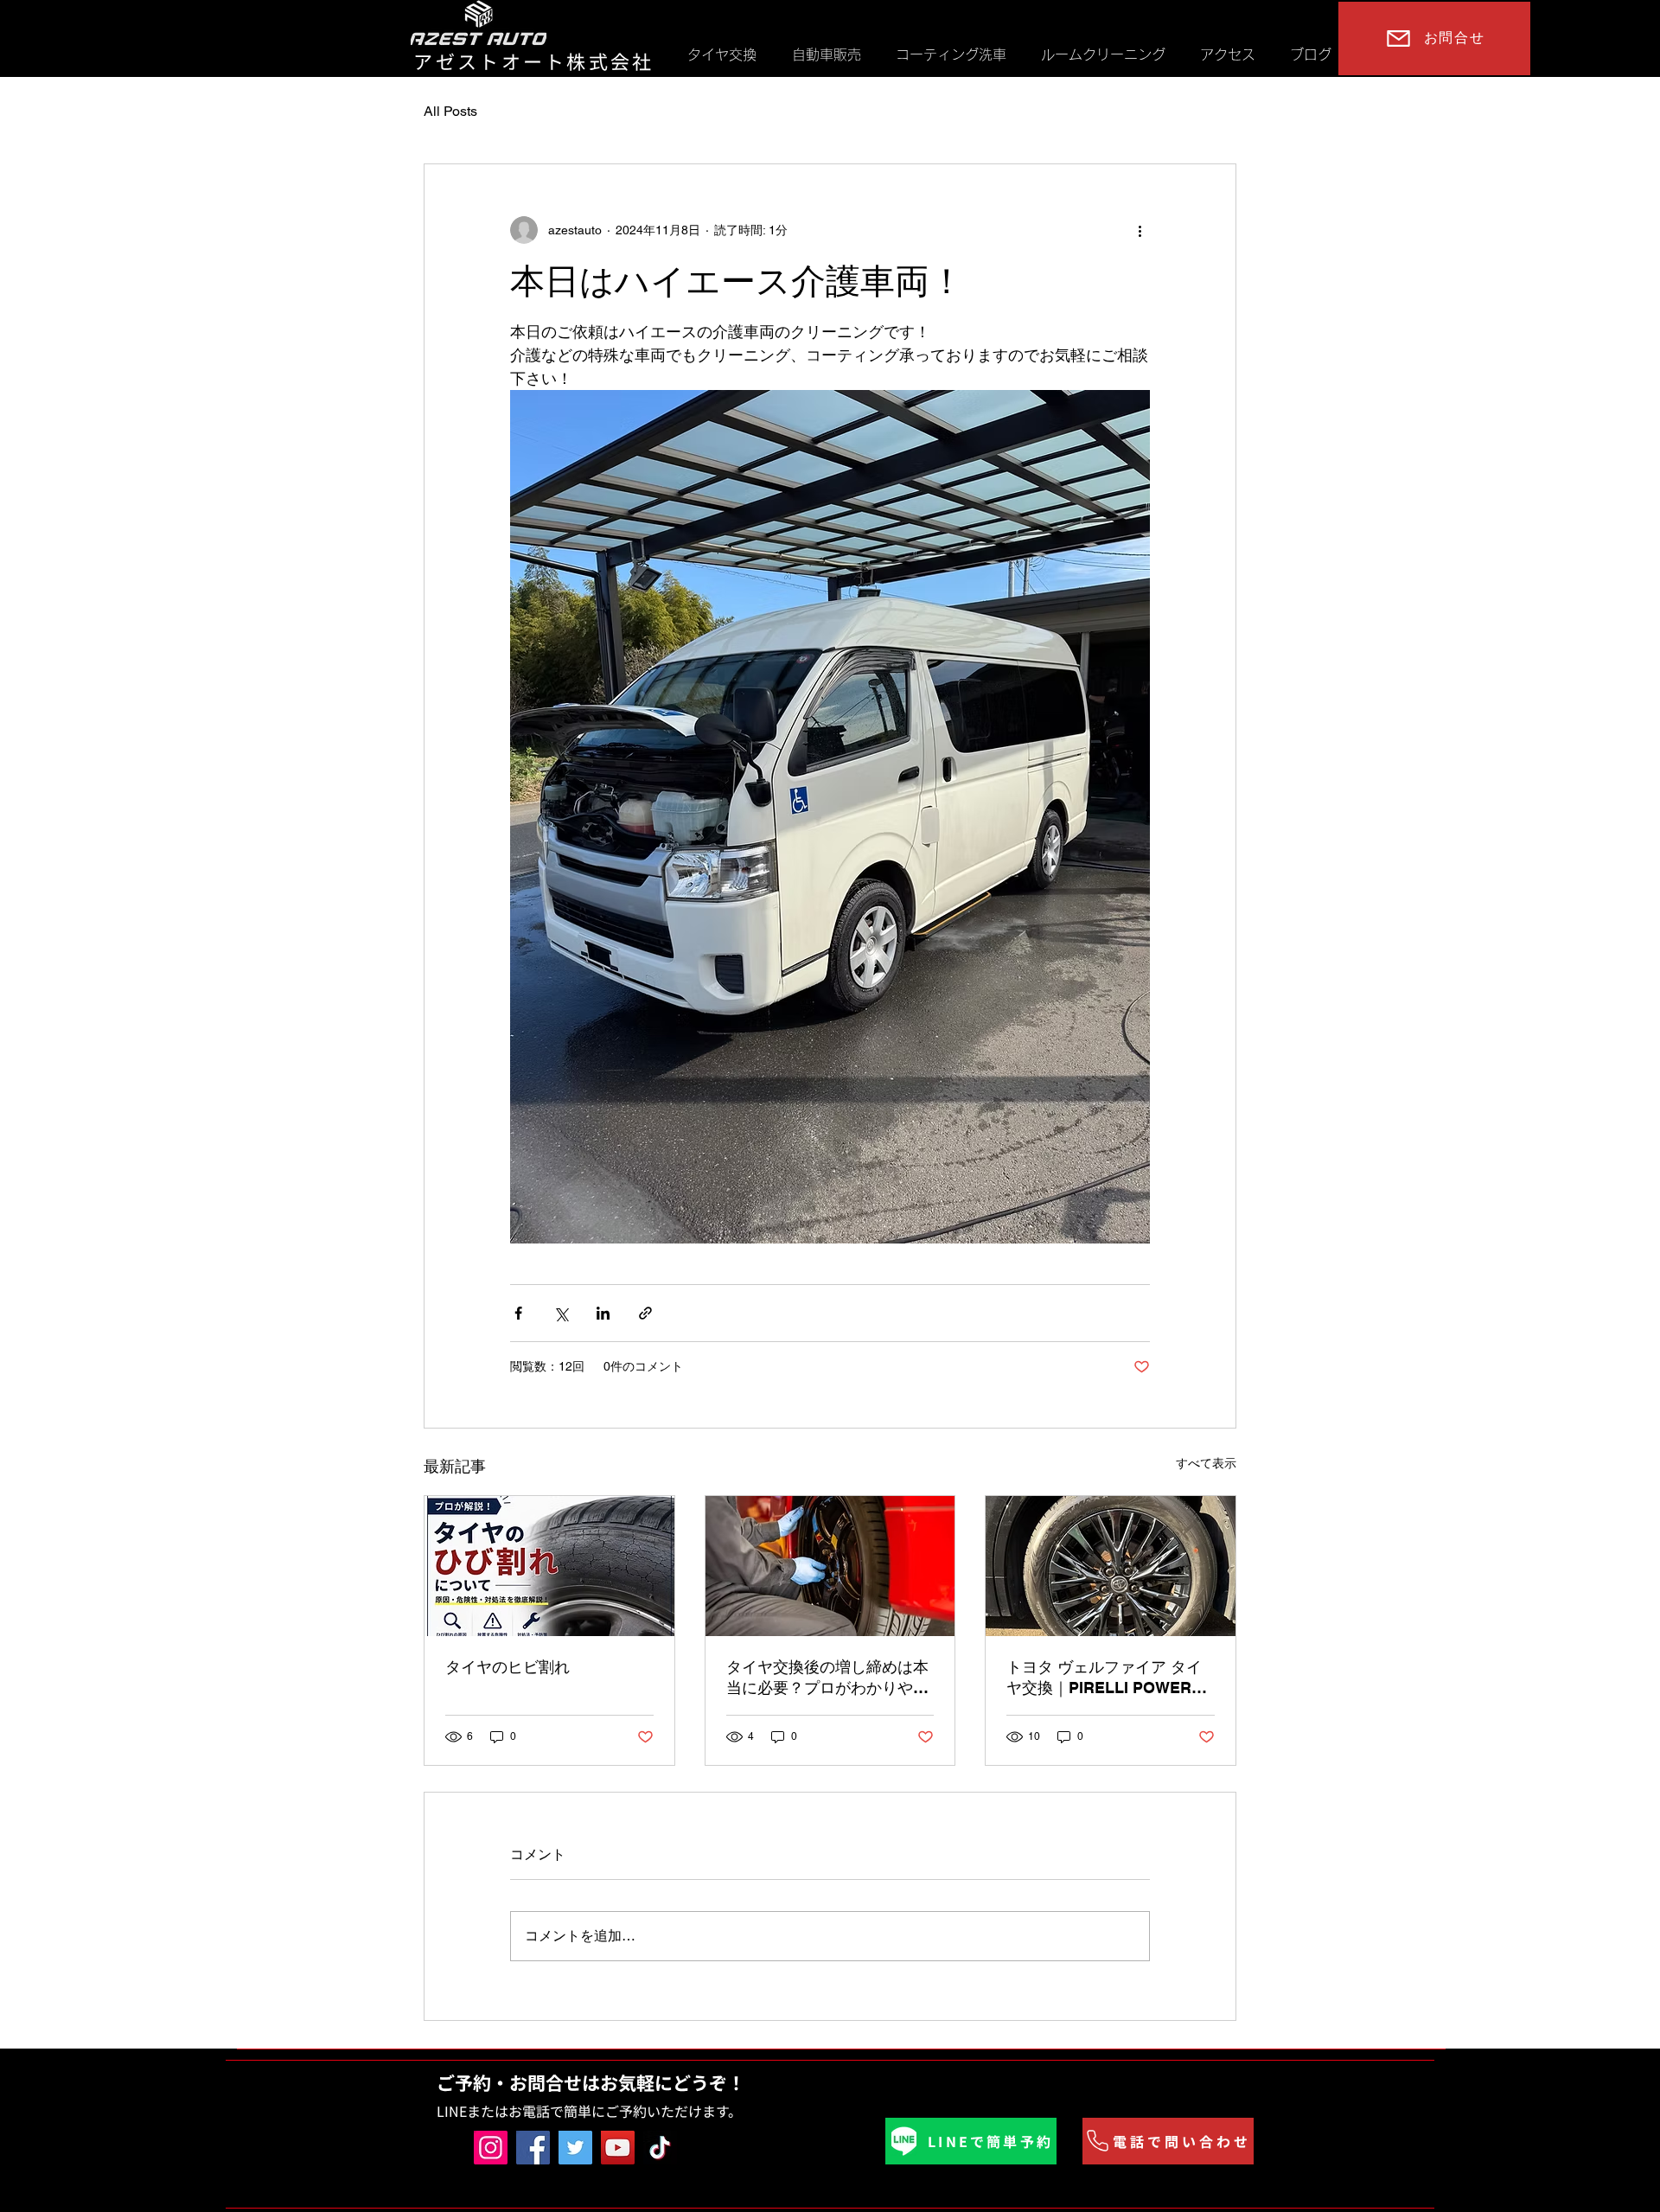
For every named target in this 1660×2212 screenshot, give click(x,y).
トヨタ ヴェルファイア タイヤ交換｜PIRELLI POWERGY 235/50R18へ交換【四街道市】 (1110, 1678)
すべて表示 (1206, 1463)
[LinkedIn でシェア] (603, 1313)
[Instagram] (491, 2148)
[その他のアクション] (1140, 230)
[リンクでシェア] (645, 1313)
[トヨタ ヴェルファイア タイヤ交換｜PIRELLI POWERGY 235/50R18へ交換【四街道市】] (1111, 1566)
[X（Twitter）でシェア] (561, 1313)
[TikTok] (660, 2148)
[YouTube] (618, 2148)
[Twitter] (575, 2148)
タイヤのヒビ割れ (508, 1667)
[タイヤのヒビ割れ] (549, 1566)
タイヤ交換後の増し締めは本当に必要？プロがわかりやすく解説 (827, 1678)
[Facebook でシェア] (518, 1313)
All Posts (450, 111)
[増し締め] (830, 1566)
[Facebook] (533, 2148)
